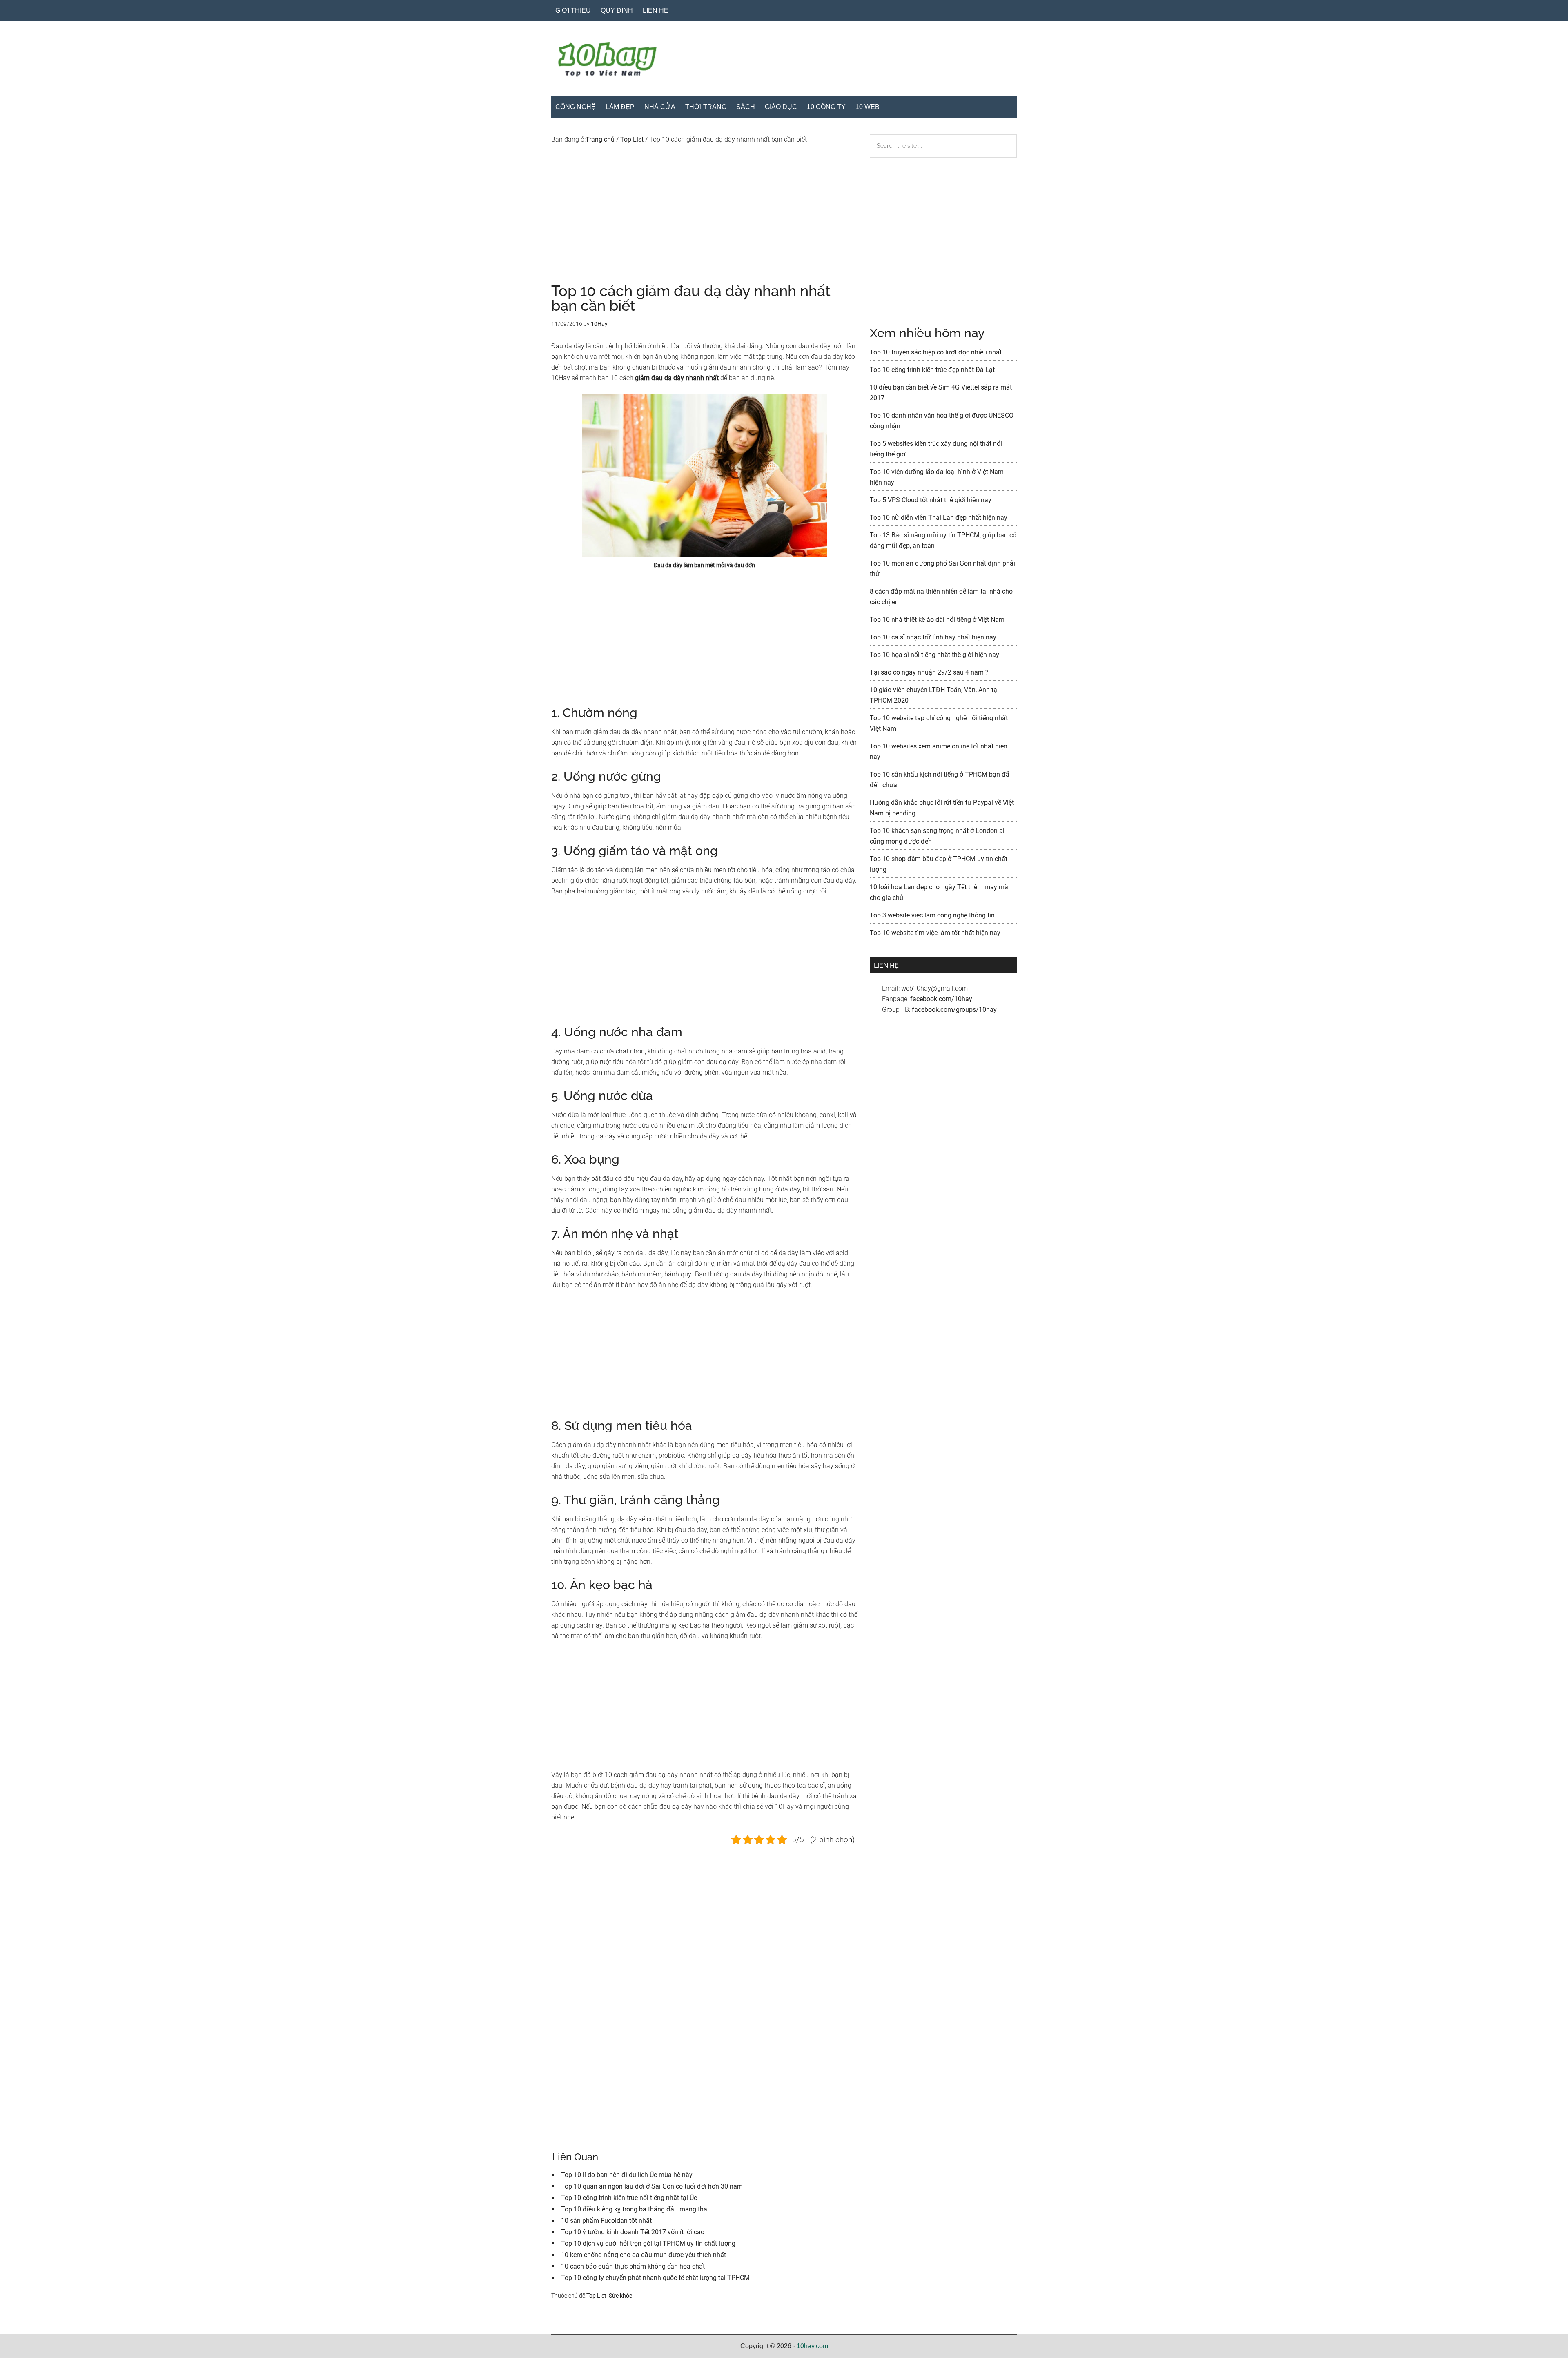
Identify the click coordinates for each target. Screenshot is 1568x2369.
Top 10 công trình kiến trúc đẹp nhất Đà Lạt (932, 370)
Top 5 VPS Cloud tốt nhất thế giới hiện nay (931, 500)
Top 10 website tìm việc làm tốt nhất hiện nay (935, 933)
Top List (596, 2296)
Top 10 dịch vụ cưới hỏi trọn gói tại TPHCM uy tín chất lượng (648, 2243)
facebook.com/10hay (941, 999)
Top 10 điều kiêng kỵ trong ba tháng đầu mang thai (635, 2209)
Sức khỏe (620, 2296)
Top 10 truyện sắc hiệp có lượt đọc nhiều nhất (936, 352)
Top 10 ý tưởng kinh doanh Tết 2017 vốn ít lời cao (633, 2232)
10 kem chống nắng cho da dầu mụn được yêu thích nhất (644, 2255)
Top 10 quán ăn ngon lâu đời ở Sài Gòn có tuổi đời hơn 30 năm (652, 2186)
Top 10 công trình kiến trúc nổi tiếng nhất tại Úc (629, 2198)
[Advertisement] (704, 223)
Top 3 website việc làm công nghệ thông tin (932, 915)
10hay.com (812, 2346)
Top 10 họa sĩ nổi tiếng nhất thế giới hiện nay (934, 655)
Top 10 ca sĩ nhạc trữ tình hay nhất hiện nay (933, 637)
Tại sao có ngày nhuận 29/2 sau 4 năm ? (929, 672)
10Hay (784, 61)
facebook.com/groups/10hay (954, 1010)
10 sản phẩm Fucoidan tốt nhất (606, 2221)
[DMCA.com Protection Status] (20, 2363)
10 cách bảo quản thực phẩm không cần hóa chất (633, 2266)
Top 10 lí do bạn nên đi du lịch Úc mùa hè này (627, 2175)
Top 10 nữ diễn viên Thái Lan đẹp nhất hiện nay (939, 518)
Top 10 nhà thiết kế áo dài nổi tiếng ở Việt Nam (937, 620)
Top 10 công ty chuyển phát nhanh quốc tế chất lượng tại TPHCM (655, 2278)
